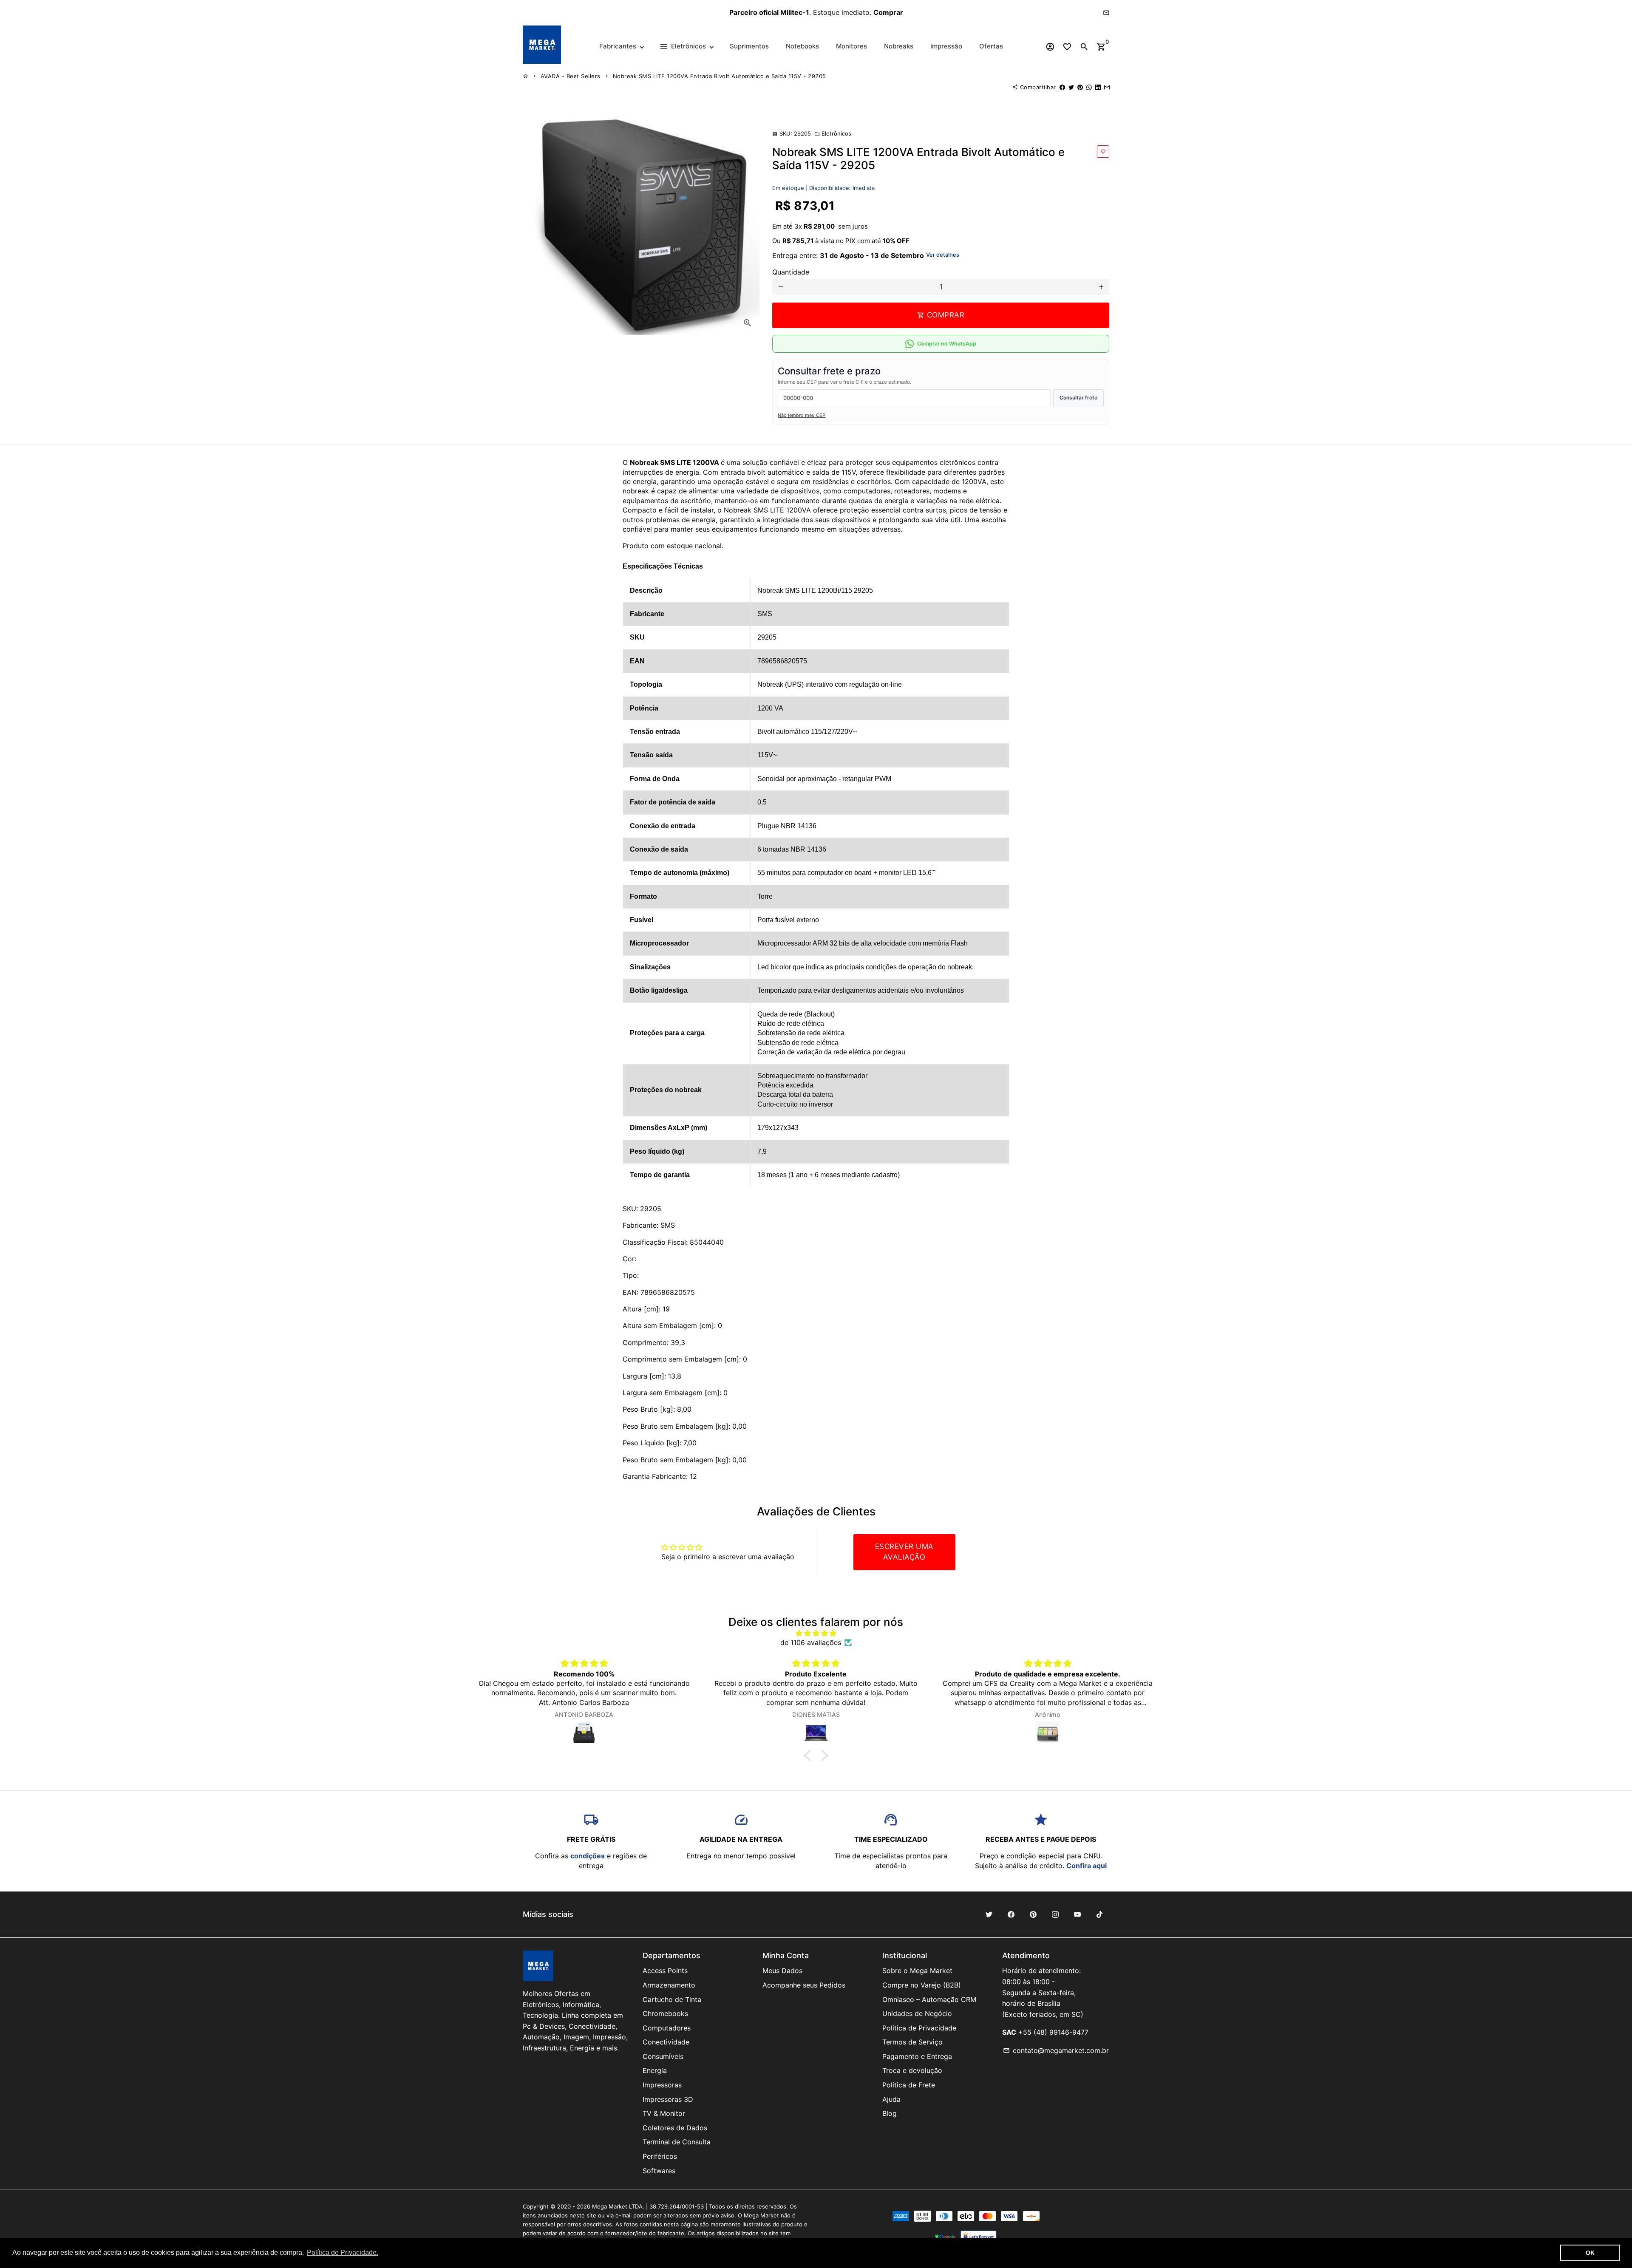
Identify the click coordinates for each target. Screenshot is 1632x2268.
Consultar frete (1078, 398)
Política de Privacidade (919, 2028)
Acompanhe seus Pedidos (804, 1985)
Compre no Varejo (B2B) (922, 1985)
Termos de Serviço (912, 2042)
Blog (890, 2113)
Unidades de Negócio (917, 2013)
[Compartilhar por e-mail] (1107, 87)
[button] (810, 1756)
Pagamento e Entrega (917, 2056)
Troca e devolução (912, 2070)
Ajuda (891, 2099)
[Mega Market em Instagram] (1055, 1914)
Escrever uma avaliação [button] (904, 1552)
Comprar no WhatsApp (947, 344)
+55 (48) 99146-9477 (1053, 2032)
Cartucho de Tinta (672, 1999)
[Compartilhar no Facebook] (1062, 87)
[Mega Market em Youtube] (1077, 1914)
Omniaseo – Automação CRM (929, 1999)
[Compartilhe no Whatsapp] (1089, 87)
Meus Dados (782, 1971)
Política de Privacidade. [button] (343, 2252)
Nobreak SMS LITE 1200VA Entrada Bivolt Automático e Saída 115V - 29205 (720, 76)
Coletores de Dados (675, 2128)
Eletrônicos (833, 133)
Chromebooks (665, 2013)
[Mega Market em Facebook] (1011, 1914)
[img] (816, 1633)
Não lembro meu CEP (802, 415)
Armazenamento (669, 1985)
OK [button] (1590, 2253)
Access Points (665, 1971)
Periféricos (660, 2156)
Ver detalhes (943, 255)
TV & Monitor (664, 2113)
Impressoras (662, 2085)
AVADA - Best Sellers (571, 76)
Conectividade (666, 2042)
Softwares (659, 2171)
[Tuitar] (1071, 87)
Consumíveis (663, 2056)
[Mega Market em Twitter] (989, 1914)
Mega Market (610, 2206)
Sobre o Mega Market (917, 1971)
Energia (655, 2070)
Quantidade (791, 272)
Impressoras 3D (668, 2099)
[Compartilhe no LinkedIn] (1098, 87)
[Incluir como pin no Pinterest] (1080, 87)
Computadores (667, 2028)
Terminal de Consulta (677, 2142)
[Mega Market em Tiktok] (1099, 1914)
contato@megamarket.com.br (1056, 2050)
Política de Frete (909, 2085)
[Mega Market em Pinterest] (1033, 1914)
